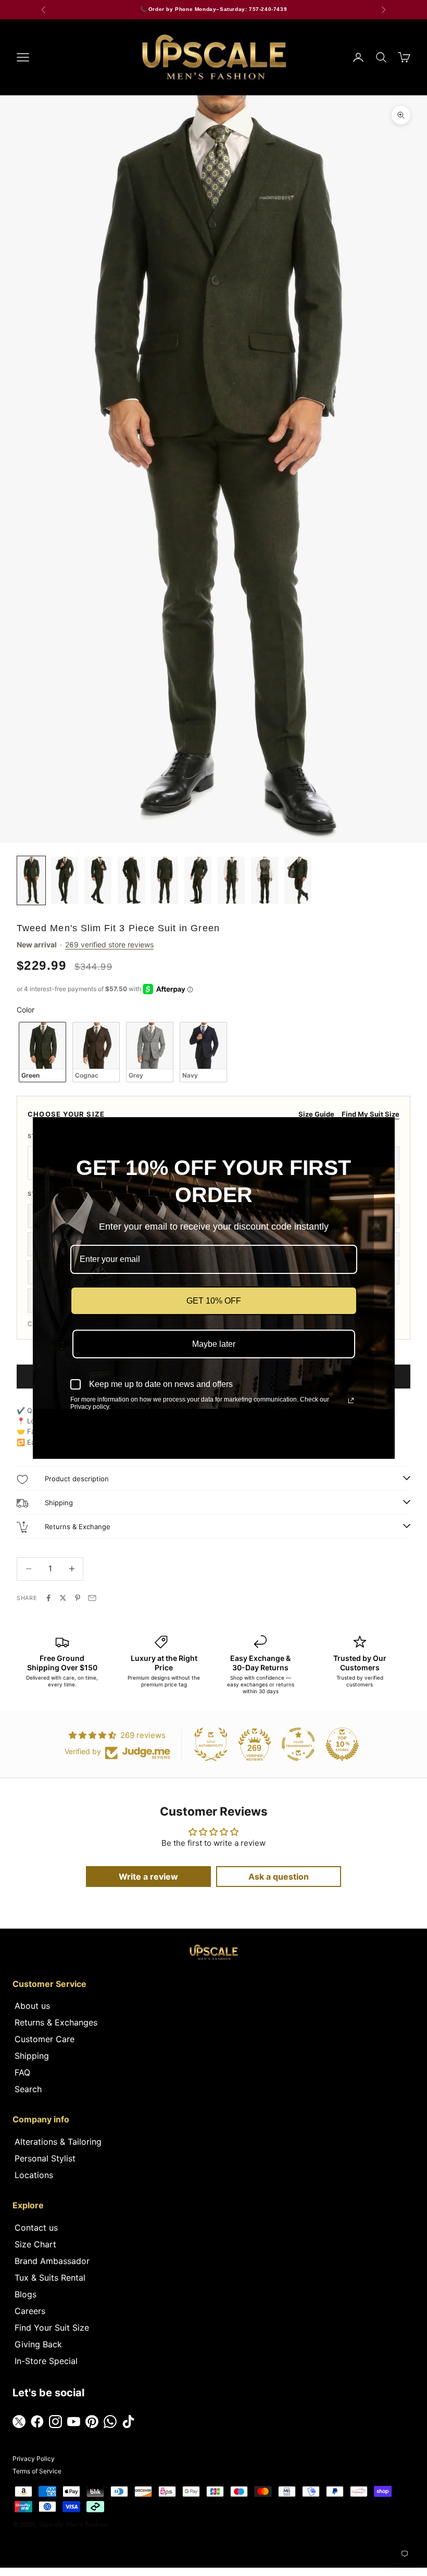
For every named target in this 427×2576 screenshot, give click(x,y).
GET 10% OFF (214, 1301)
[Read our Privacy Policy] (351, 1400)
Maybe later (214, 1344)
